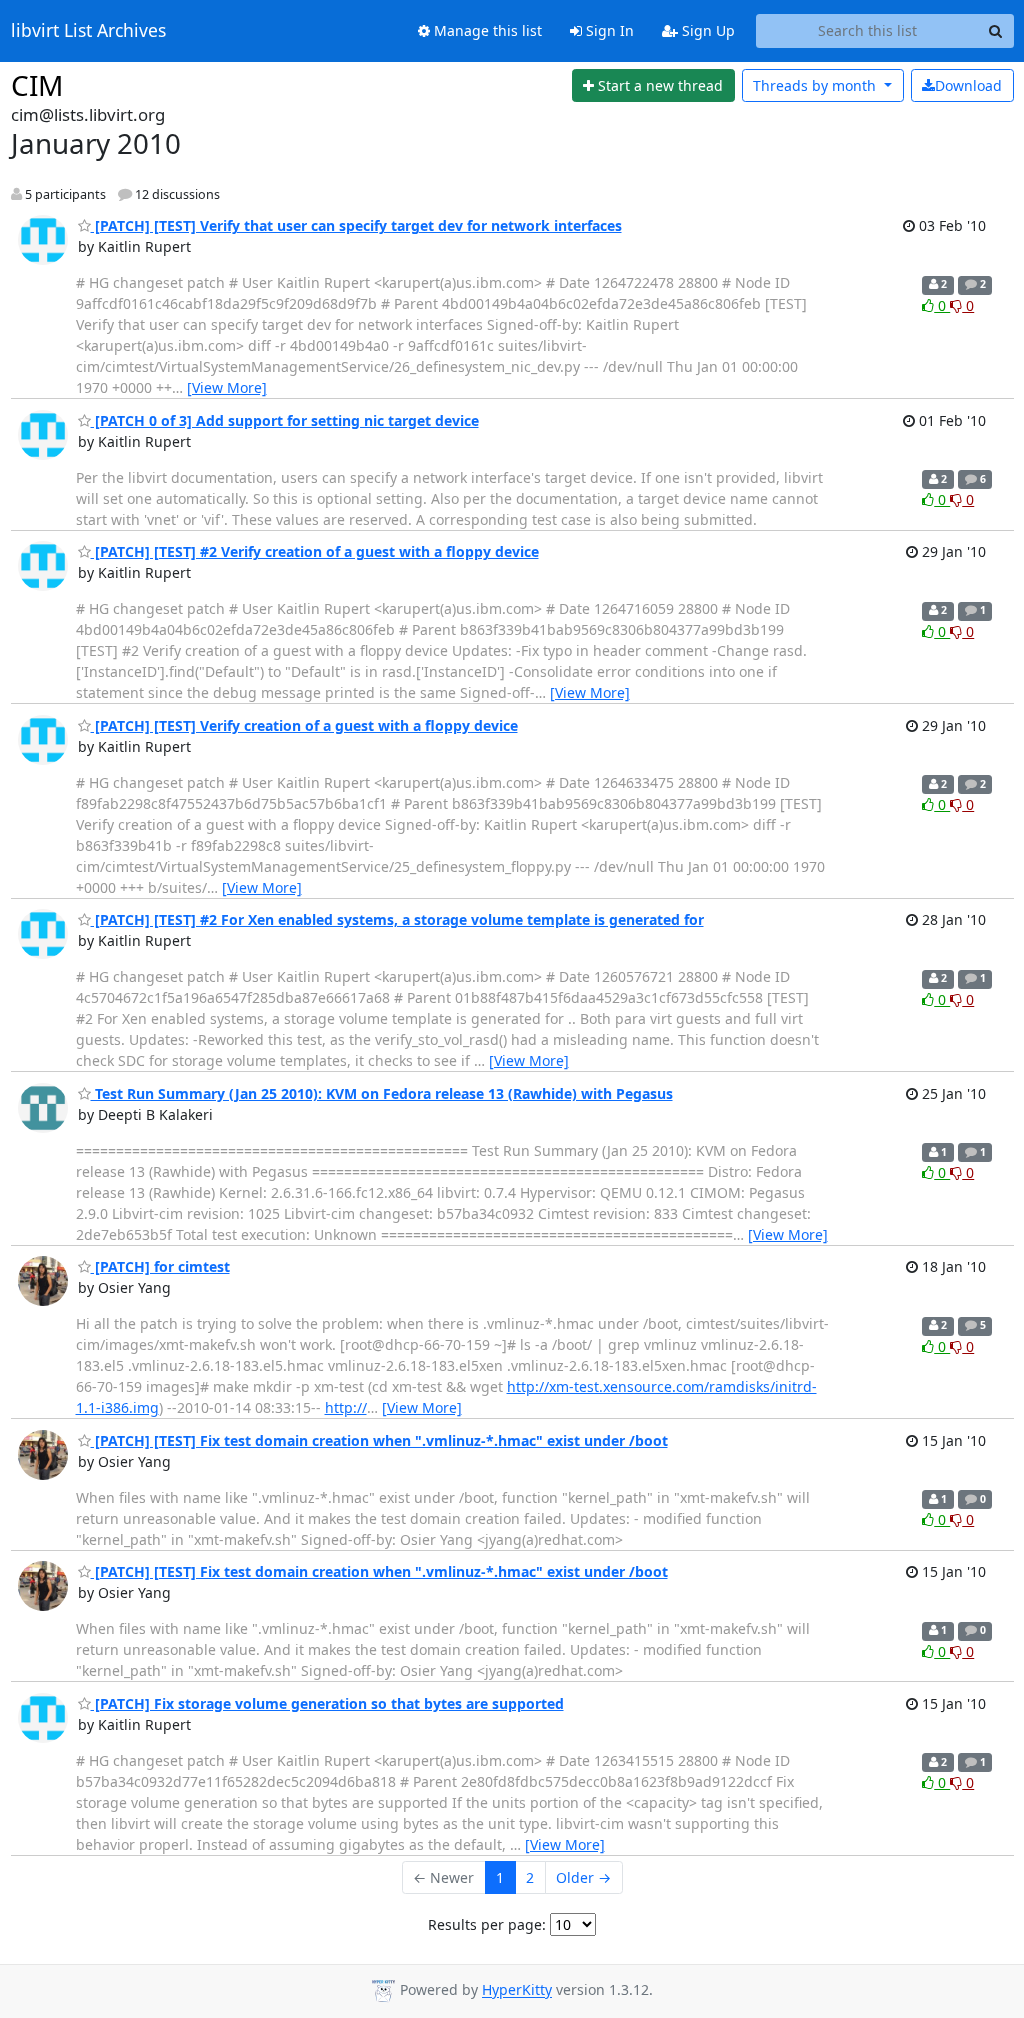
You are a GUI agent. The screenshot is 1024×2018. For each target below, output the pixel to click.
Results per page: (487, 1924)
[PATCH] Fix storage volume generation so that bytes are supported (327, 1703)
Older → (583, 1877)
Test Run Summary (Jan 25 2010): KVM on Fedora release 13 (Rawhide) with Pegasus (382, 1093)
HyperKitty (517, 1990)
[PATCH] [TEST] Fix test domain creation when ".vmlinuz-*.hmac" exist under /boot (379, 1440)
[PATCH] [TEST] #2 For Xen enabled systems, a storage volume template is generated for (397, 919)
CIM (37, 85)
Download (968, 85)
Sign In (608, 30)
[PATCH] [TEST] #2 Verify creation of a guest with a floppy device (315, 551)
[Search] (996, 31)
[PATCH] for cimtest (160, 1266)
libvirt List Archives (88, 31)
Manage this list (486, 30)
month (816, 85)
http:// (346, 1407)
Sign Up (706, 30)
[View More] (227, 387)
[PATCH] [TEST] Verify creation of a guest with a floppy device (304, 725)
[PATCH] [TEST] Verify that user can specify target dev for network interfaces (356, 225)
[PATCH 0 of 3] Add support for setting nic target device (285, 420)
